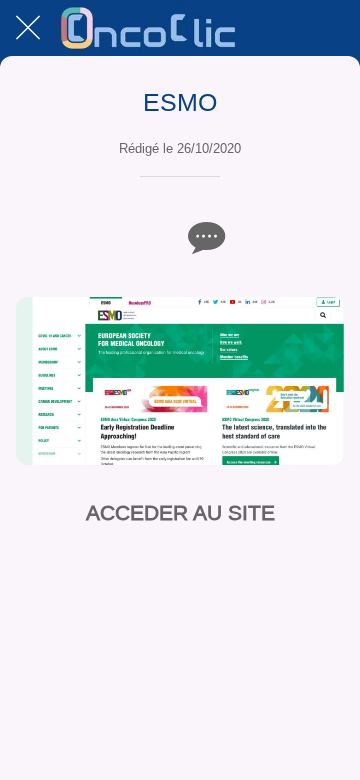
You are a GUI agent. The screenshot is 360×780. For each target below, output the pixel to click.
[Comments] (204, 237)
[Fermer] (28, 28)
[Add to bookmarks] (156, 237)
